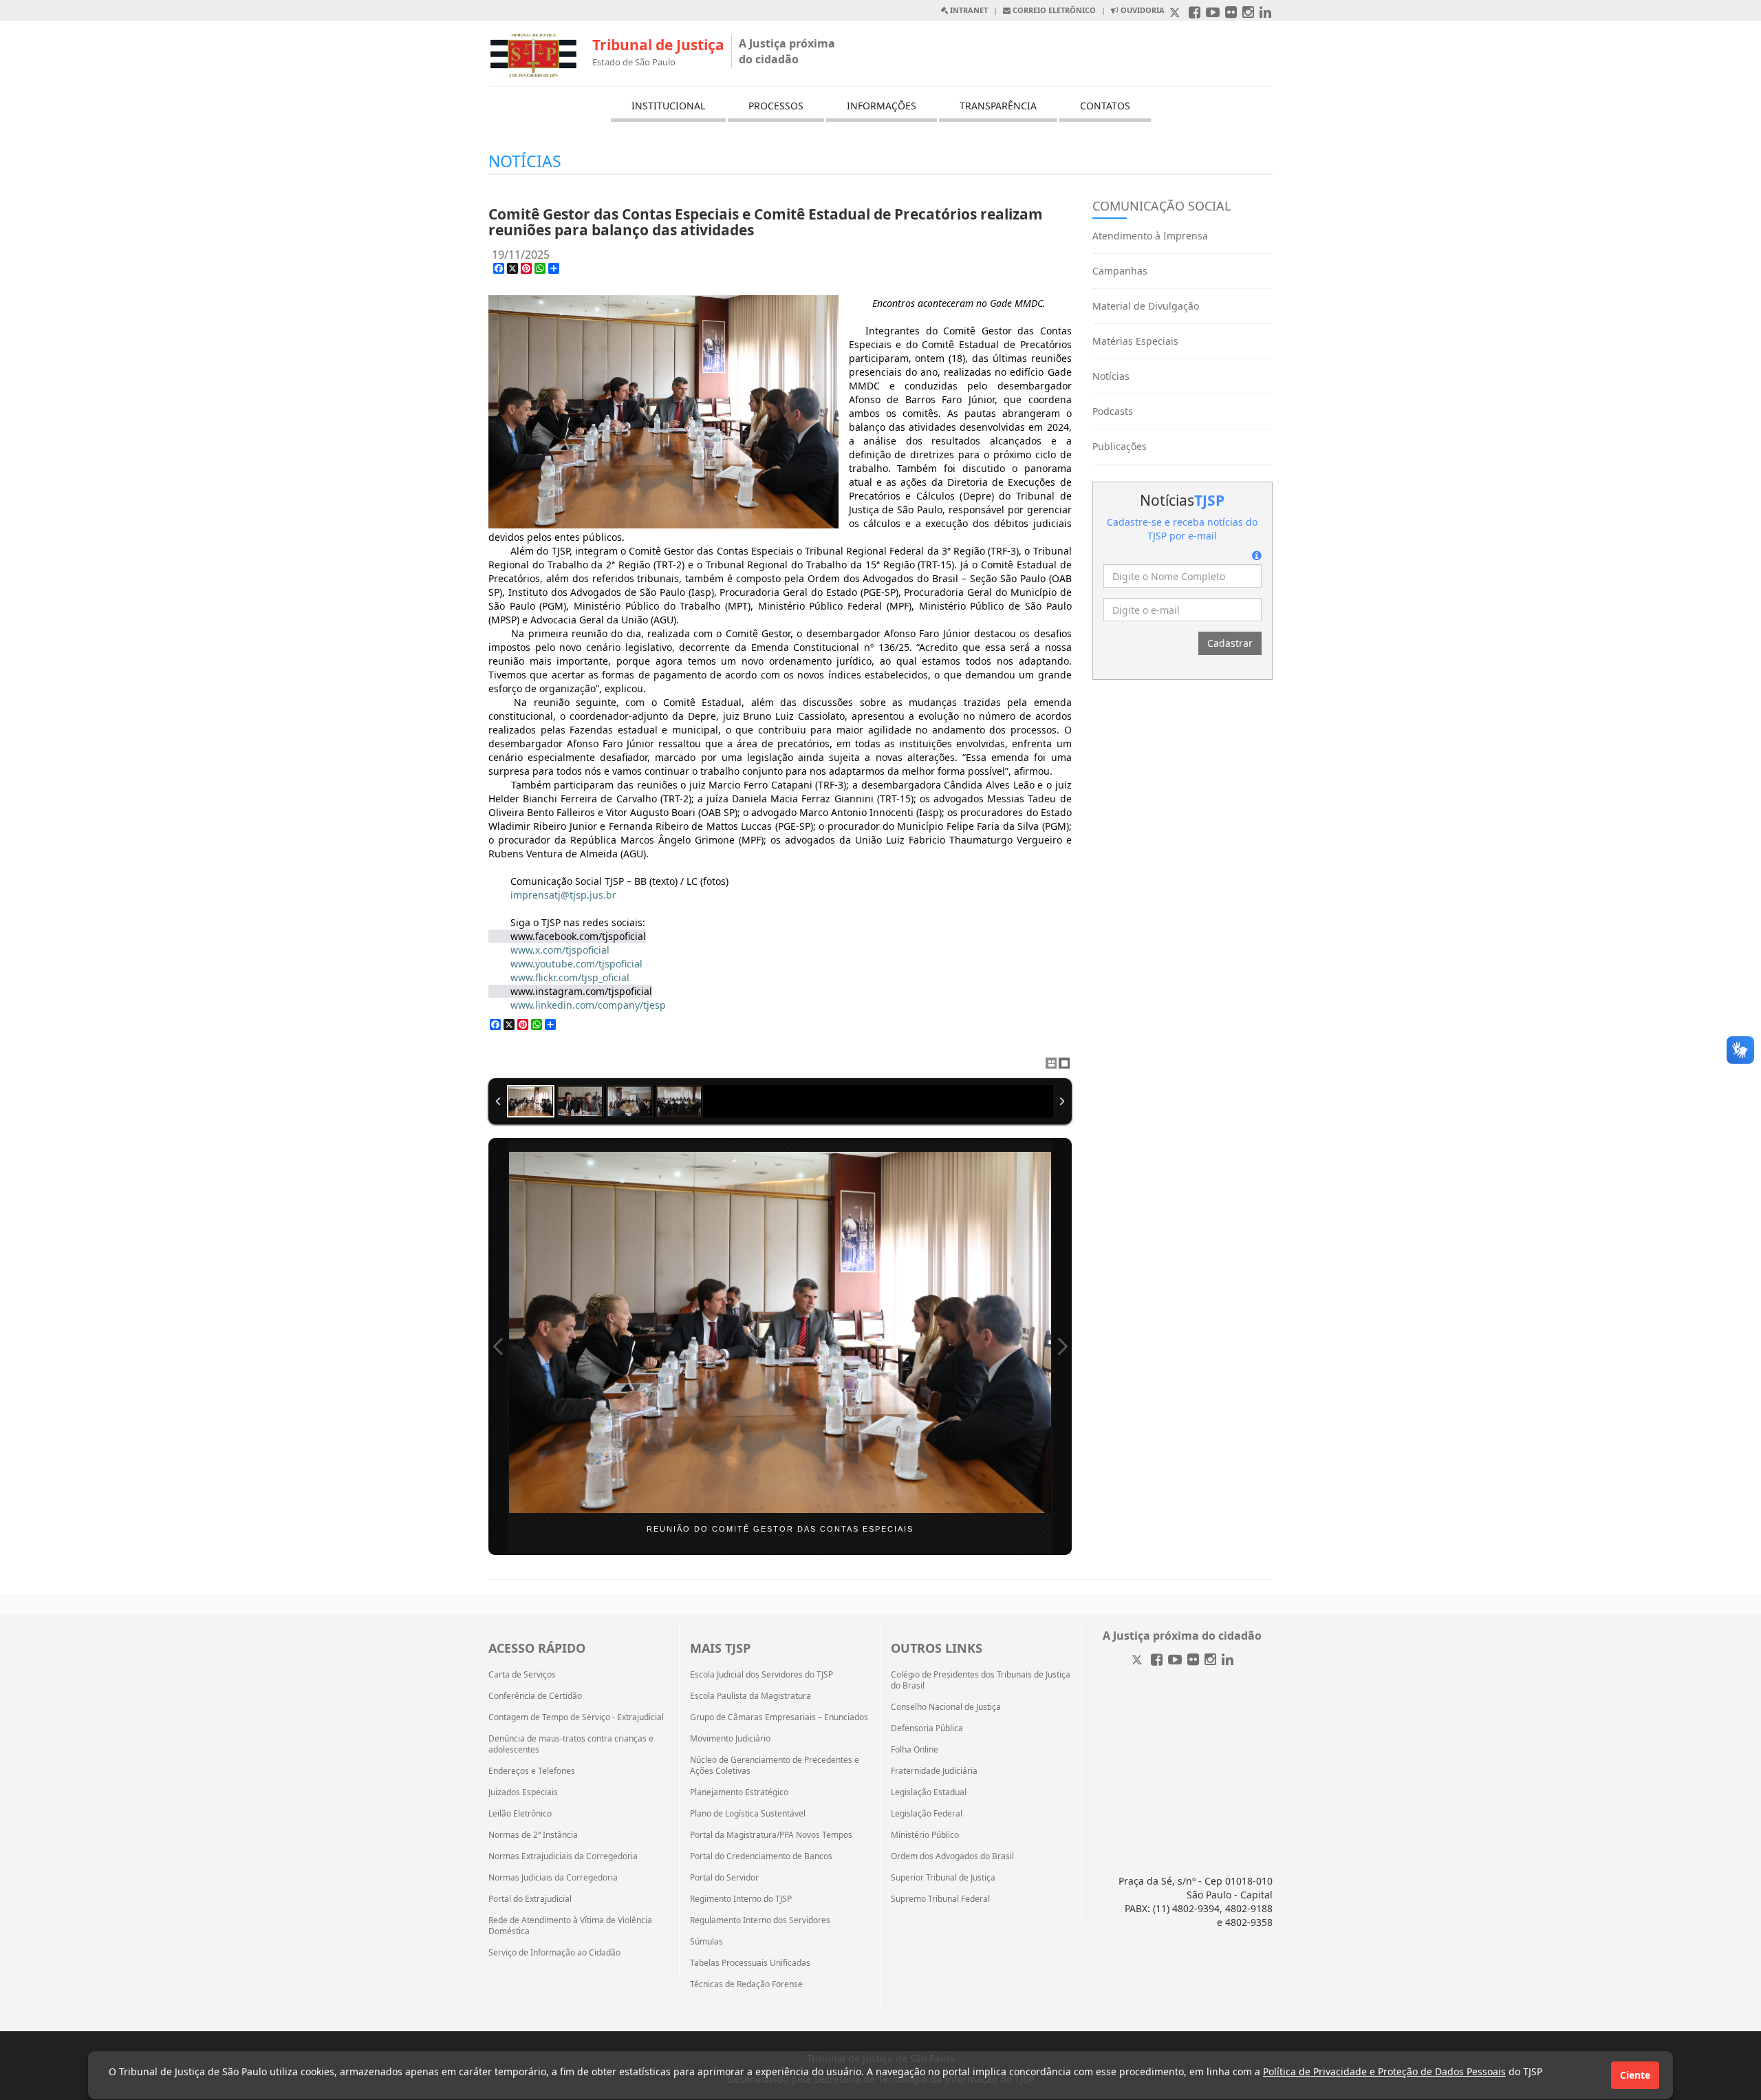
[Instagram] (1210, 1661)
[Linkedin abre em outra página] (1265, 13)
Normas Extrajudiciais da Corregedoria (563, 1856)
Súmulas (706, 1942)
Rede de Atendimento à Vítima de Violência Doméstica (570, 1926)
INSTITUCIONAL (668, 106)
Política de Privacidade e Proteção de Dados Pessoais (1384, 2071)
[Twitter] (1138, 1661)
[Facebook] (1157, 1661)
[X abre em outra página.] (1176, 13)
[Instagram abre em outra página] (1248, 13)
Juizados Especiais (523, 1792)
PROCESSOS (776, 106)
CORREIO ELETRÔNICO (1053, 10)
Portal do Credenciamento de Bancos (761, 1856)
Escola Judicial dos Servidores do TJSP (761, 1675)
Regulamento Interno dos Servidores (760, 1920)
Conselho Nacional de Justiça (946, 1707)
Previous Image (498, 1347)
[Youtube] (1175, 1661)
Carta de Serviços (522, 1675)
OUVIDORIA (1142, 10)
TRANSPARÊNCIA (998, 106)
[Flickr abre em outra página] (1231, 13)
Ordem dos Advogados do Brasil (952, 1856)
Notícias (1111, 376)
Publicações (1120, 446)
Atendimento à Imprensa (1150, 236)
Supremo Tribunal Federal (940, 1899)
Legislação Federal (927, 1814)
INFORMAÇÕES (882, 106)
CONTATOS (1105, 106)
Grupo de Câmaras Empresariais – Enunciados (779, 1717)
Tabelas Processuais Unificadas (750, 1963)
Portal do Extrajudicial (530, 1899)
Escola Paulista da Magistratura (750, 1696)
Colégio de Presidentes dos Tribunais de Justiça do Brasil (981, 1680)
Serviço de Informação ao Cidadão (554, 1953)
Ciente (1635, 2075)
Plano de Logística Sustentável (748, 1814)
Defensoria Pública (927, 1728)
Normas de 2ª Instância (533, 1835)
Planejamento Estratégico (739, 1792)
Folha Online (915, 1750)
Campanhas (1120, 271)
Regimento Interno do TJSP (741, 1899)
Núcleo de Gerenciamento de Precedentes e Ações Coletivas (775, 1766)
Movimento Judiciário (730, 1739)
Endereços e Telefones (532, 1771)
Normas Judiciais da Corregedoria (553, 1878)
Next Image (1062, 1347)
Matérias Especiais (1135, 341)
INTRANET (968, 10)
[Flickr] (1193, 1661)
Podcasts (1113, 411)
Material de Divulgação (1146, 306)
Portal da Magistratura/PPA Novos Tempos (771, 1835)
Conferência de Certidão (535, 1696)
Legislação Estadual (929, 1792)
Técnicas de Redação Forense (746, 1984)
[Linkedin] (1228, 1661)
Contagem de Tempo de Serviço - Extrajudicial (576, 1717)
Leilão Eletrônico (520, 1814)
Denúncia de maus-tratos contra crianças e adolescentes (571, 1744)
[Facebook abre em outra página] (1195, 13)
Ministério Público (925, 1835)
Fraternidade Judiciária (934, 1771)
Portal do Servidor (724, 1878)
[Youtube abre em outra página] (1213, 13)
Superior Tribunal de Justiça (943, 1878)
